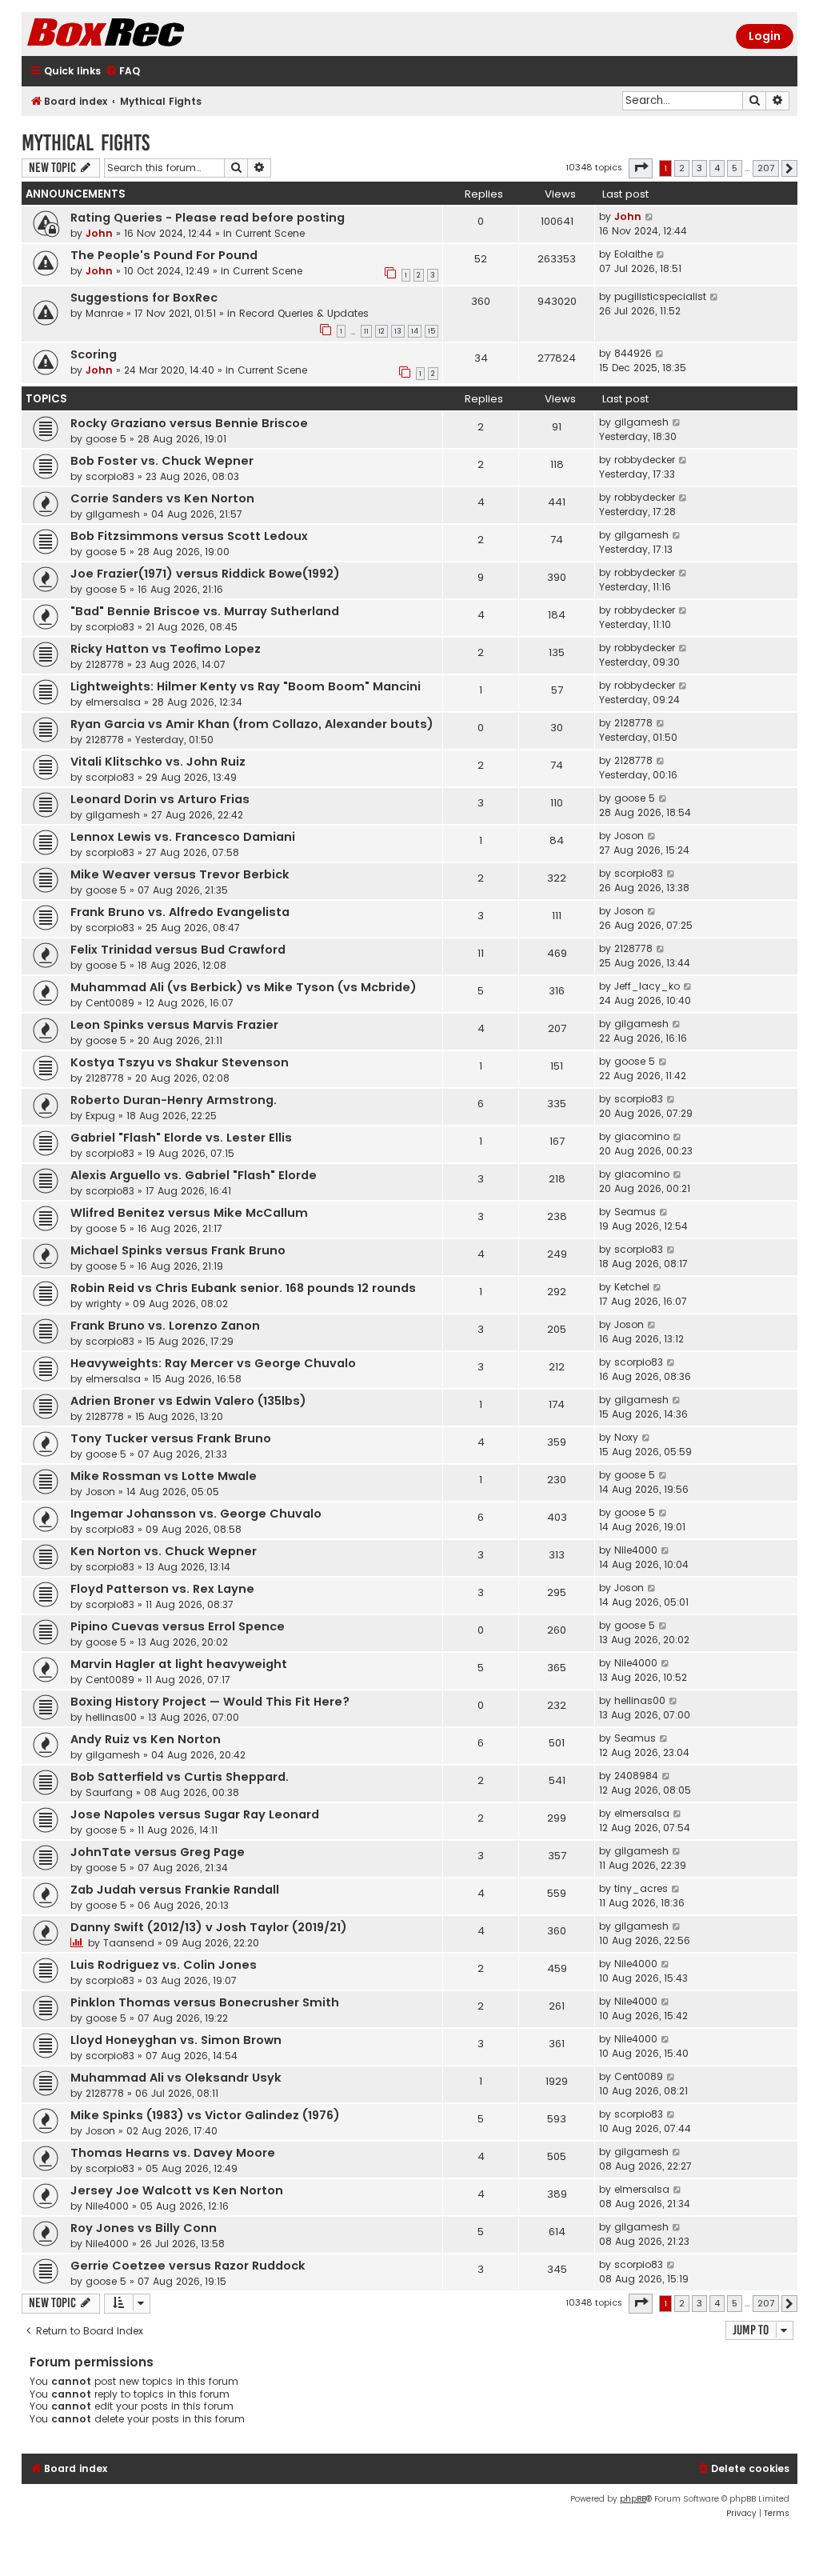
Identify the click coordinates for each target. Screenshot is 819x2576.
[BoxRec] (146, 34)
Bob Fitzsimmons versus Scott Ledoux (189, 536)
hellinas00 (111, 1717)
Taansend (129, 1943)
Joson (629, 836)
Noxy (626, 1437)
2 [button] (682, 168)
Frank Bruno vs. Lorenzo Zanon (165, 1326)
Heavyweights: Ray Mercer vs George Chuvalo (213, 1363)
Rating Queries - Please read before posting (208, 218)
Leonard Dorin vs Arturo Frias (160, 799)
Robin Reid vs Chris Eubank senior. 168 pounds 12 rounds (243, 1288)
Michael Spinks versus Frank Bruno (178, 1250)
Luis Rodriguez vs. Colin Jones (164, 1965)
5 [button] (735, 168)
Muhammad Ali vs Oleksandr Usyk (176, 2078)
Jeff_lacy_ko (647, 986)
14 (415, 331)
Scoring (94, 354)
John (99, 233)
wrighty (104, 1304)
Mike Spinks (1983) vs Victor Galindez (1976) (205, 2115)
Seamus (635, 1212)
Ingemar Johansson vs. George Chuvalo (196, 1514)
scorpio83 (110, 476)
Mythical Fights (86, 143)
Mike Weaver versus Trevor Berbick (180, 874)
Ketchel (632, 1287)
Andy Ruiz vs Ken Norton (146, 1739)
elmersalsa (113, 702)
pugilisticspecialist (660, 296)
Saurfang (109, 1792)
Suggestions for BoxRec (144, 298)
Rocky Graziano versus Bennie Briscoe (189, 423)
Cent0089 (110, 1003)
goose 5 (106, 439)
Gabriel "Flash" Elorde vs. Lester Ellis (181, 1138)
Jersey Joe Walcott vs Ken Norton (177, 2190)
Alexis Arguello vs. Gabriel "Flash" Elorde (194, 1175)
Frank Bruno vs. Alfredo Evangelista (180, 912)
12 (382, 331)
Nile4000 (636, 1550)
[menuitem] (122, 72)
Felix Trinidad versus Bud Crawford (178, 950)
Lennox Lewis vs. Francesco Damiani (183, 837)
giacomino (642, 1136)
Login (765, 36)
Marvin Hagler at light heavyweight (179, 1664)
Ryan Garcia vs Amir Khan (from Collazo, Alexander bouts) (252, 724)
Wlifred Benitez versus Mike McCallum (189, 1213)
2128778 (105, 664)
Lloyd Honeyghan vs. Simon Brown (176, 2040)
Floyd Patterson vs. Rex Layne (162, 1589)
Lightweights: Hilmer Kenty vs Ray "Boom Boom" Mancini (246, 686)
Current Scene (270, 233)
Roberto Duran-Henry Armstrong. (174, 1100)
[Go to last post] (650, 217)
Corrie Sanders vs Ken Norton (162, 498)
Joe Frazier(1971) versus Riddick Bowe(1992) (205, 574)
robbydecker (645, 460)
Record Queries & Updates (304, 313)
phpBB (633, 2499)
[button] (641, 168)
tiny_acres (641, 1888)
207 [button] (766, 168)
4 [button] (717, 168)
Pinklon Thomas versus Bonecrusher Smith (205, 2002)
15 (431, 331)
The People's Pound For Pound (164, 255)
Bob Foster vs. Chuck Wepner (162, 461)
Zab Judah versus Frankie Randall (175, 1890)
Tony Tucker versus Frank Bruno (171, 1438)
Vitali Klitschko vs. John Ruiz (158, 762)
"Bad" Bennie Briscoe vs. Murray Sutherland (205, 611)
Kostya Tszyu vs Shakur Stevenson (180, 1062)
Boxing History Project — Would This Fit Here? (210, 1702)
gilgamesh (641, 422)
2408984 (636, 1776)
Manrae (104, 313)
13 (398, 331)
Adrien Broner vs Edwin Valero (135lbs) (188, 1401)
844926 (633, 353)
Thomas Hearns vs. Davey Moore (173, 2153)
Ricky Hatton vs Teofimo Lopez (166, 649)
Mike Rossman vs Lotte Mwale (164, 1476)
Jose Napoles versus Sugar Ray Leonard (195, 1814)
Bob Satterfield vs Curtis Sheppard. (180, 1777)
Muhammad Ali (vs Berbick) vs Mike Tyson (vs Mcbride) (244, 987)
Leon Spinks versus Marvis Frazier (174, 1025)
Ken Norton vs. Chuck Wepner (164, 1551)
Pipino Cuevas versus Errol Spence (178, 1626)
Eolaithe (633, 254)
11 (366, 331)
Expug (100, 1116)
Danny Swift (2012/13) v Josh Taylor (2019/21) (209, 1927)
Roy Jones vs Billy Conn (144, 2228)
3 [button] (699, 168)
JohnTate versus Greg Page (158, 1852)
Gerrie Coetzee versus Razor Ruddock (188, 2266)
